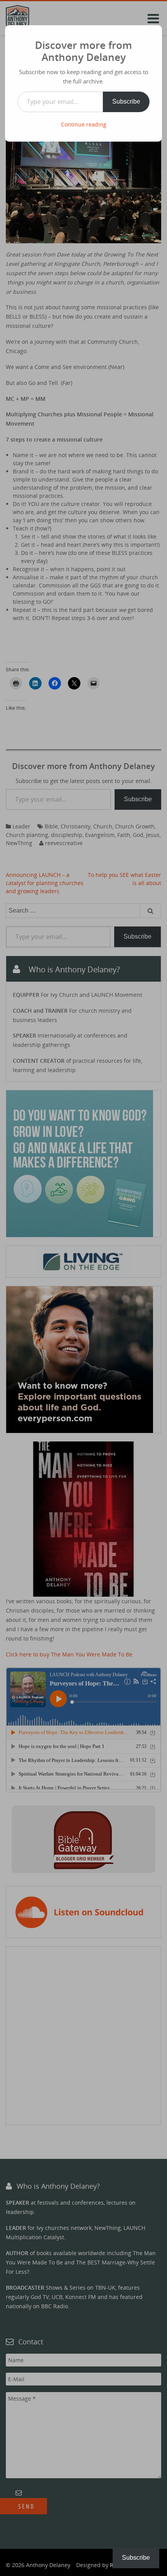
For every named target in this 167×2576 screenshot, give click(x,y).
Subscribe (126, 101)
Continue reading (84, 124)
